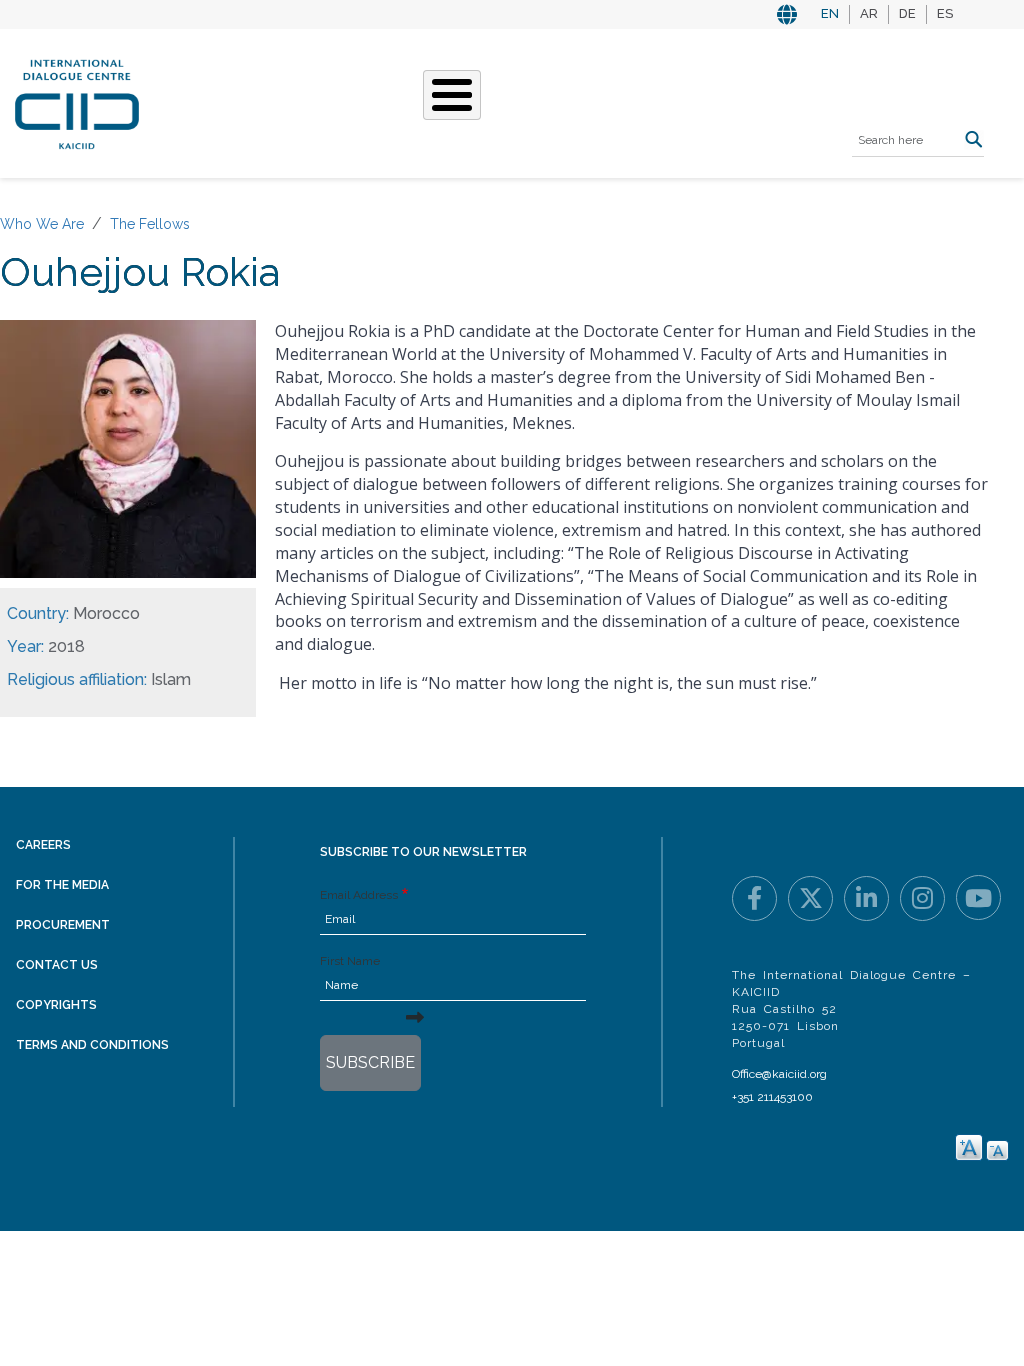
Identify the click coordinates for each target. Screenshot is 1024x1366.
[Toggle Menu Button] (452, 95)
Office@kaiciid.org (779, 1074)
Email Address (359, 895)
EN (830, 13)
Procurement (63, 925)
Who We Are (42, 224)
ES (945, 13)
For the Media (62, 885)
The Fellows (150, 224)
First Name (350, 961)
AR (869, 13)
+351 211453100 (772, 1097)
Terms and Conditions (92, 1045)
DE (907, 13)
